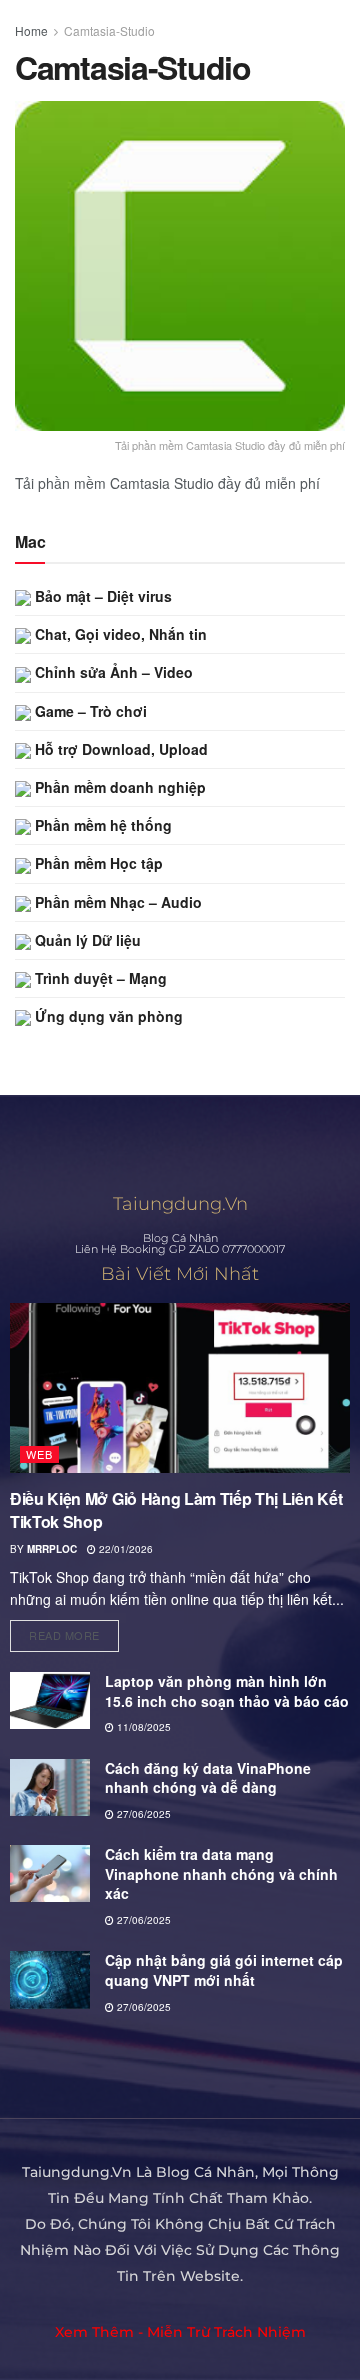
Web (39, 1454)
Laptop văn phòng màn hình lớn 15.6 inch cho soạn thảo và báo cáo (227, 1691)
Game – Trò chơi (89, 711)
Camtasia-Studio (109, 30)
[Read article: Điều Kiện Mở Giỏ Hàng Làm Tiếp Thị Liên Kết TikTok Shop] (180, 1388)
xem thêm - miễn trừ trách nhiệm (180, 2332)
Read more (74, 1631)
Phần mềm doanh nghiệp (118, 787)
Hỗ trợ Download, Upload (119, 749)
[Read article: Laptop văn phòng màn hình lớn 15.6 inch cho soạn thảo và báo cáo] (50, 1700)
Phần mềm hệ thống (101, 825)
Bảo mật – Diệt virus (101, 596)
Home (31, 30)
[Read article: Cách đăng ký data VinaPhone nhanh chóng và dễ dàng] (50, 1787)
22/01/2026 (124, 1549)
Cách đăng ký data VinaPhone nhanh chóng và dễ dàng (208, 1778)
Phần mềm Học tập (97, 863)
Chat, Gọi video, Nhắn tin (119, 634)
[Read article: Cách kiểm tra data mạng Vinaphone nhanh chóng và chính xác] (50, 1873)
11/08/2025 (142, 1727)
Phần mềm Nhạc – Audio (116, 902)
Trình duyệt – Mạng (99, 978)
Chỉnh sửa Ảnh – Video (112, 672)
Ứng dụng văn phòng (107, 1016)
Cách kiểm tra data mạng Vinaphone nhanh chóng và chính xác (221, 1873)
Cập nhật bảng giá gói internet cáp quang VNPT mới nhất (224, 1970)
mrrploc (52, 1549)
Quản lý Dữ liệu (86, 940)
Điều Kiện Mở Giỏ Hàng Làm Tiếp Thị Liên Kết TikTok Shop (176, 1509)
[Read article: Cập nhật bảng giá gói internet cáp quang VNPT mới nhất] (50, 1979)
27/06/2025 (142, 1814)
